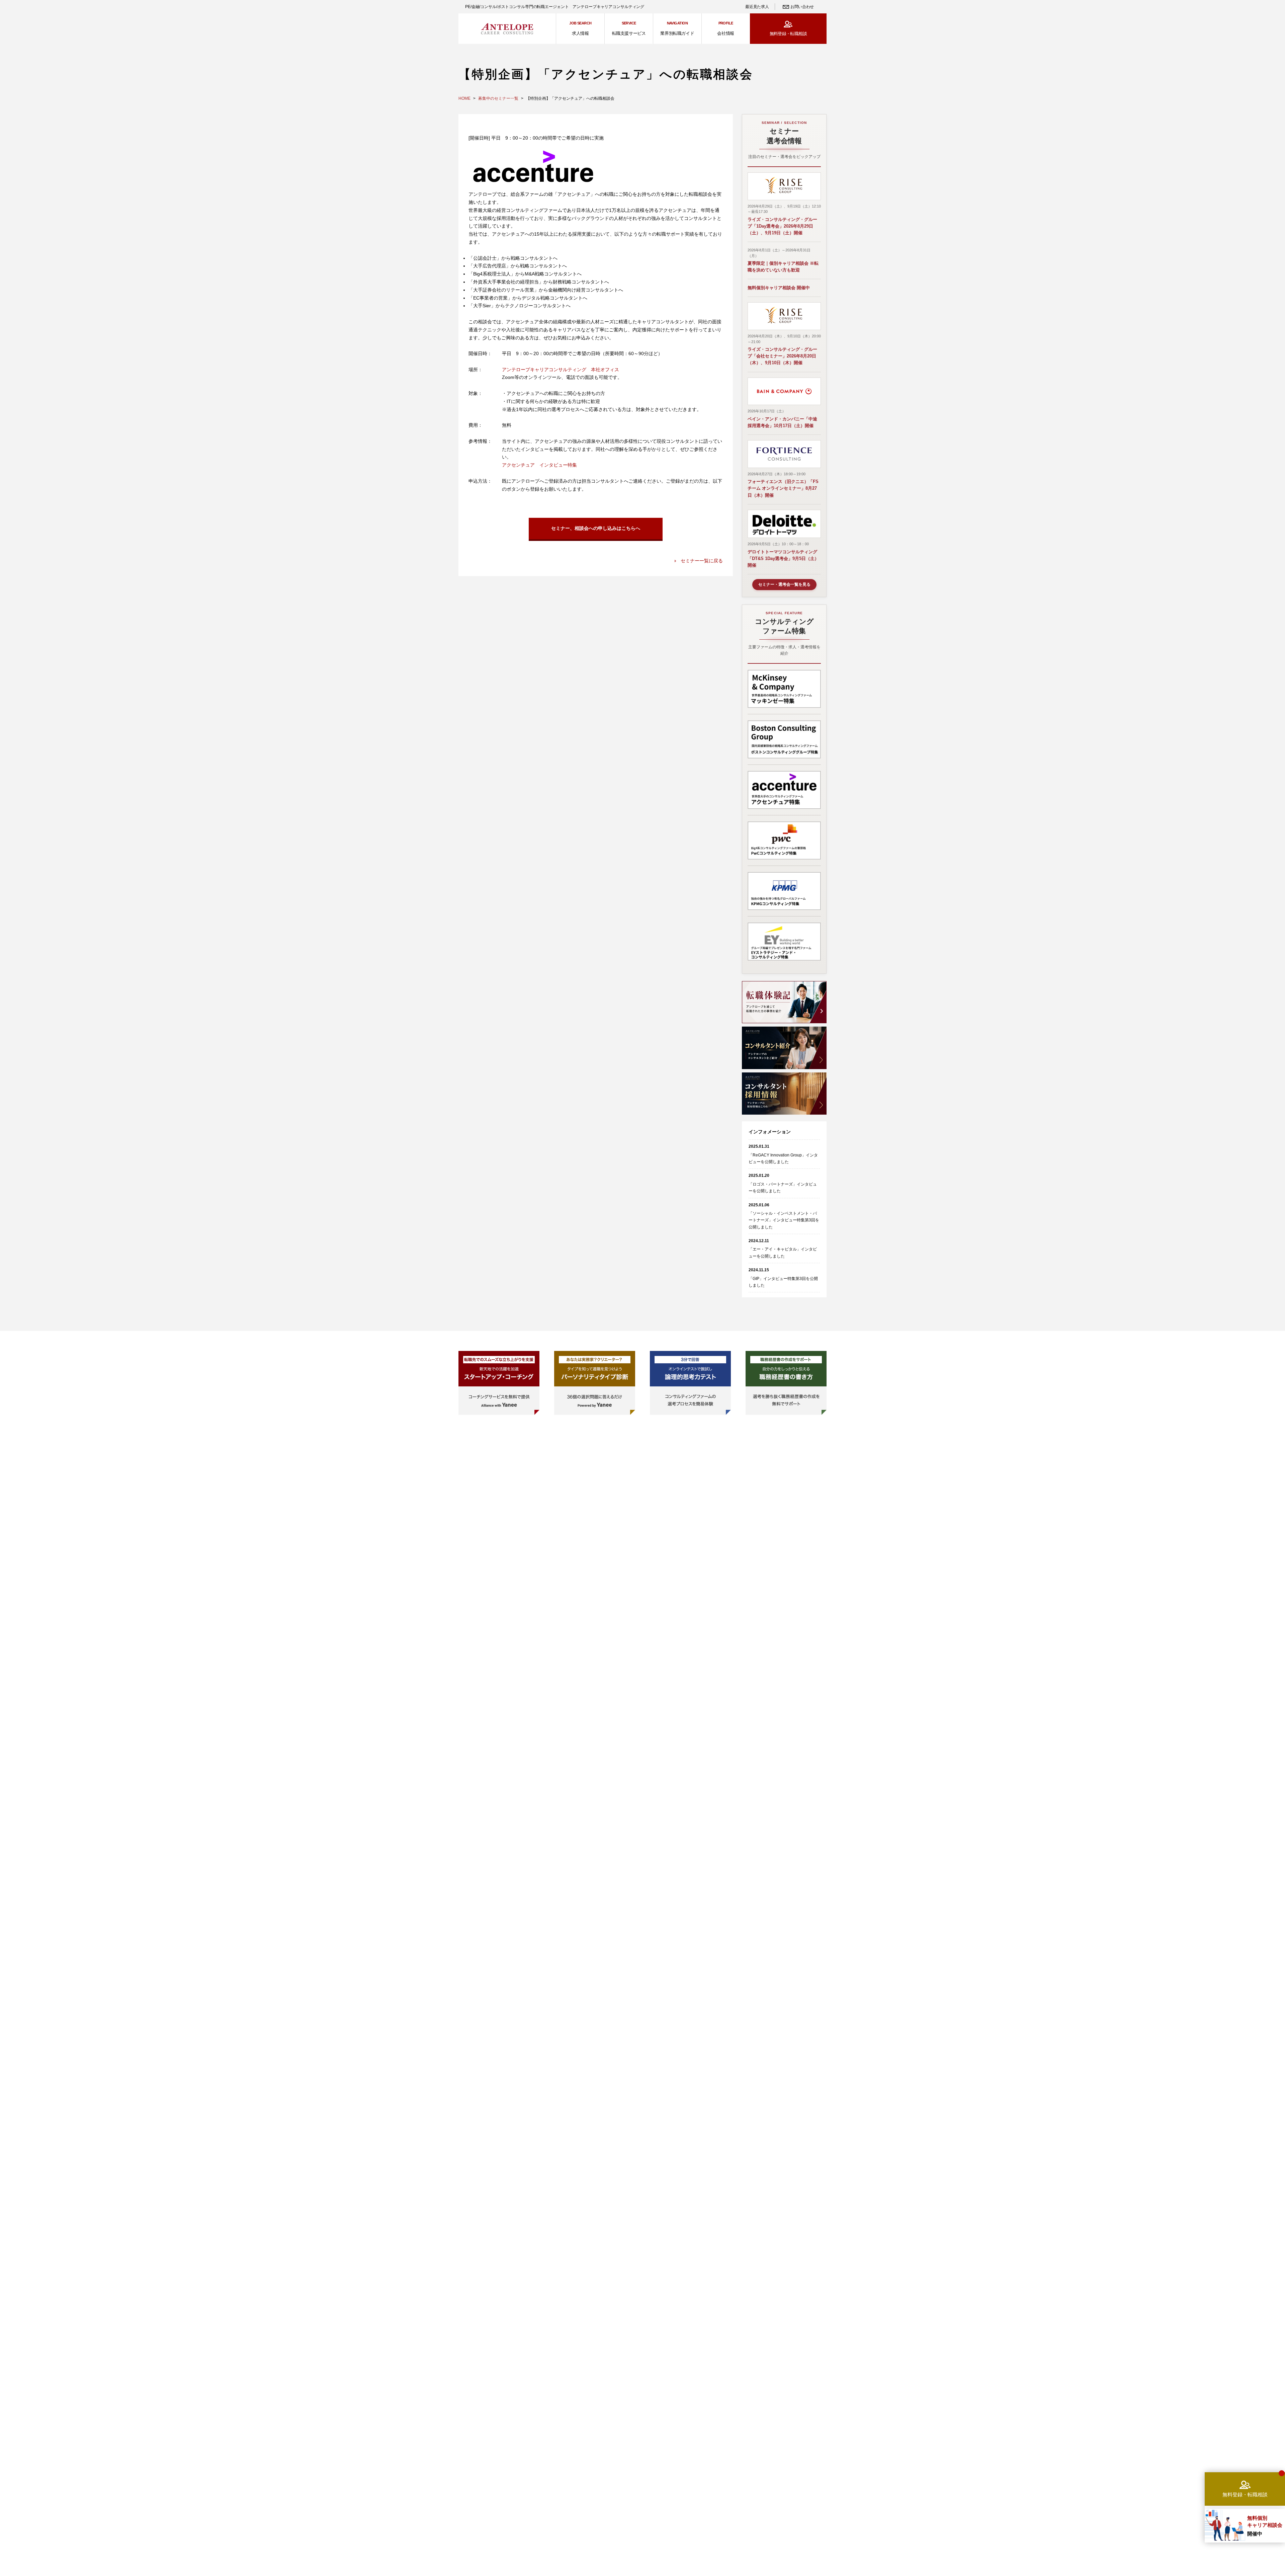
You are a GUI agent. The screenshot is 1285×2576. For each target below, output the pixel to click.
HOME (464, 98)
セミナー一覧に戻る (702, 561)
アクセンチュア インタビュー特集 (539, 465)
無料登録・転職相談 (788, 34)
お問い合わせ (802, 7)
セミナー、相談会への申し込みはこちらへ (596, 528)
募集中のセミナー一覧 (498, 98)
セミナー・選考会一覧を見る (784, 584)
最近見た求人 (757, 7)
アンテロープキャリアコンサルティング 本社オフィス (561, 370)
